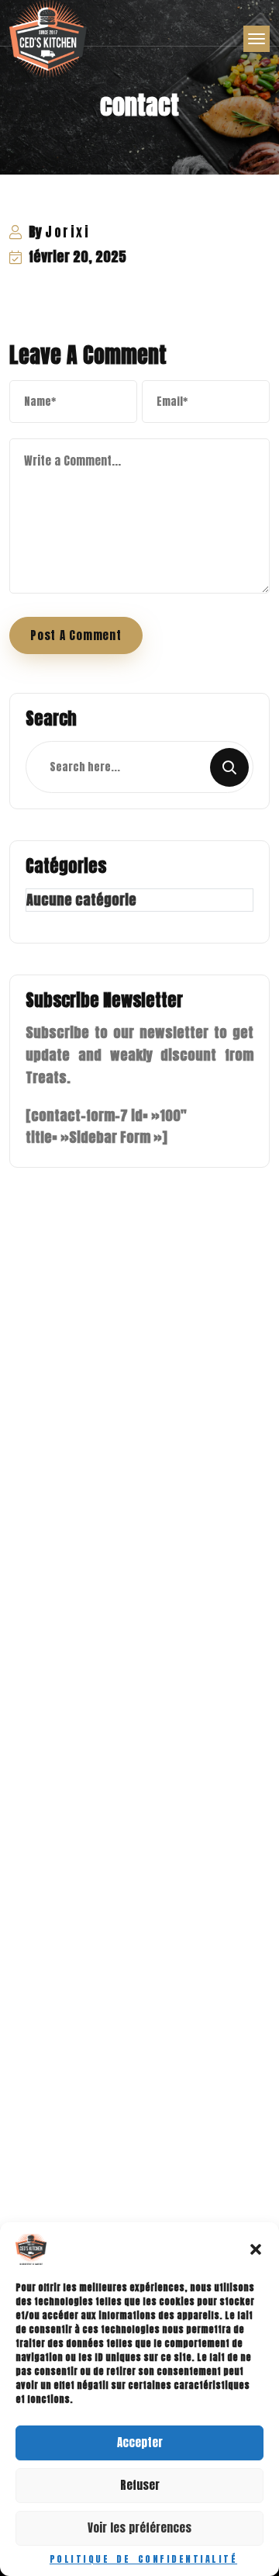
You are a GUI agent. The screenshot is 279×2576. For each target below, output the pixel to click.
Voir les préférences (139, 2528)
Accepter (140, 2442)
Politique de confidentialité (143, 2559)
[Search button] (229, 767)
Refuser (140, 2485)
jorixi (67, 232)
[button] (256, 2249)
